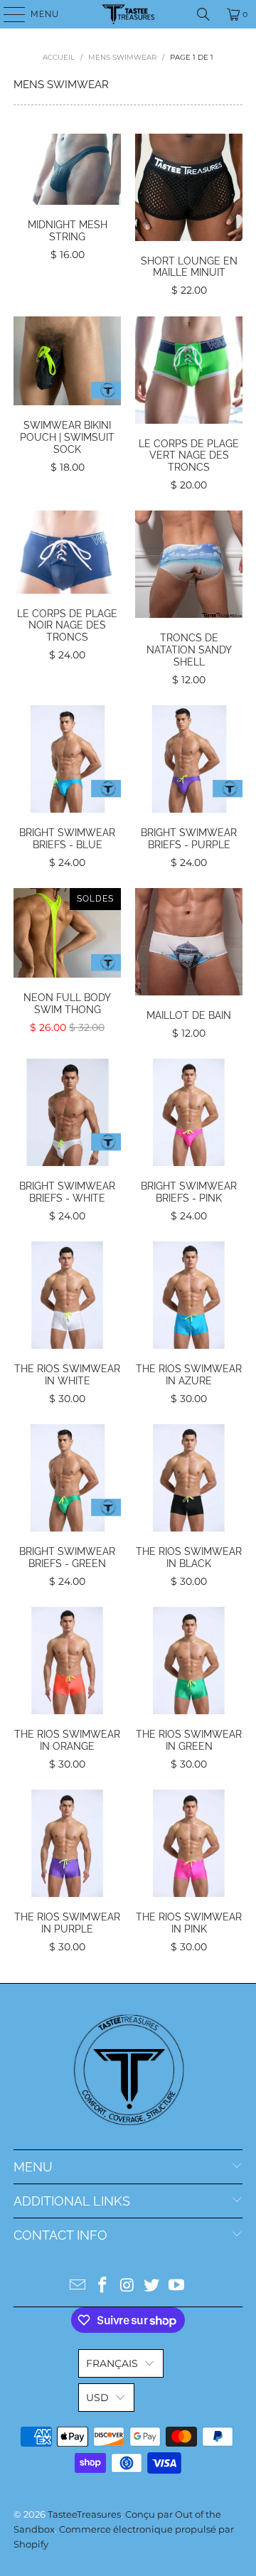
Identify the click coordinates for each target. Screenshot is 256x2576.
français (112, 2363)
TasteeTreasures (84, 2514)
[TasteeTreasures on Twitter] (152, 2286)
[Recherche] (203, 14)
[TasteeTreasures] (128, 14)
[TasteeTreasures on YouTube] (177, 2286)
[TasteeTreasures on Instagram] (127, 2286)
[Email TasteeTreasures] (78, 2286)
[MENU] (7, 14)
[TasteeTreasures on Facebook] (102, 2286)
